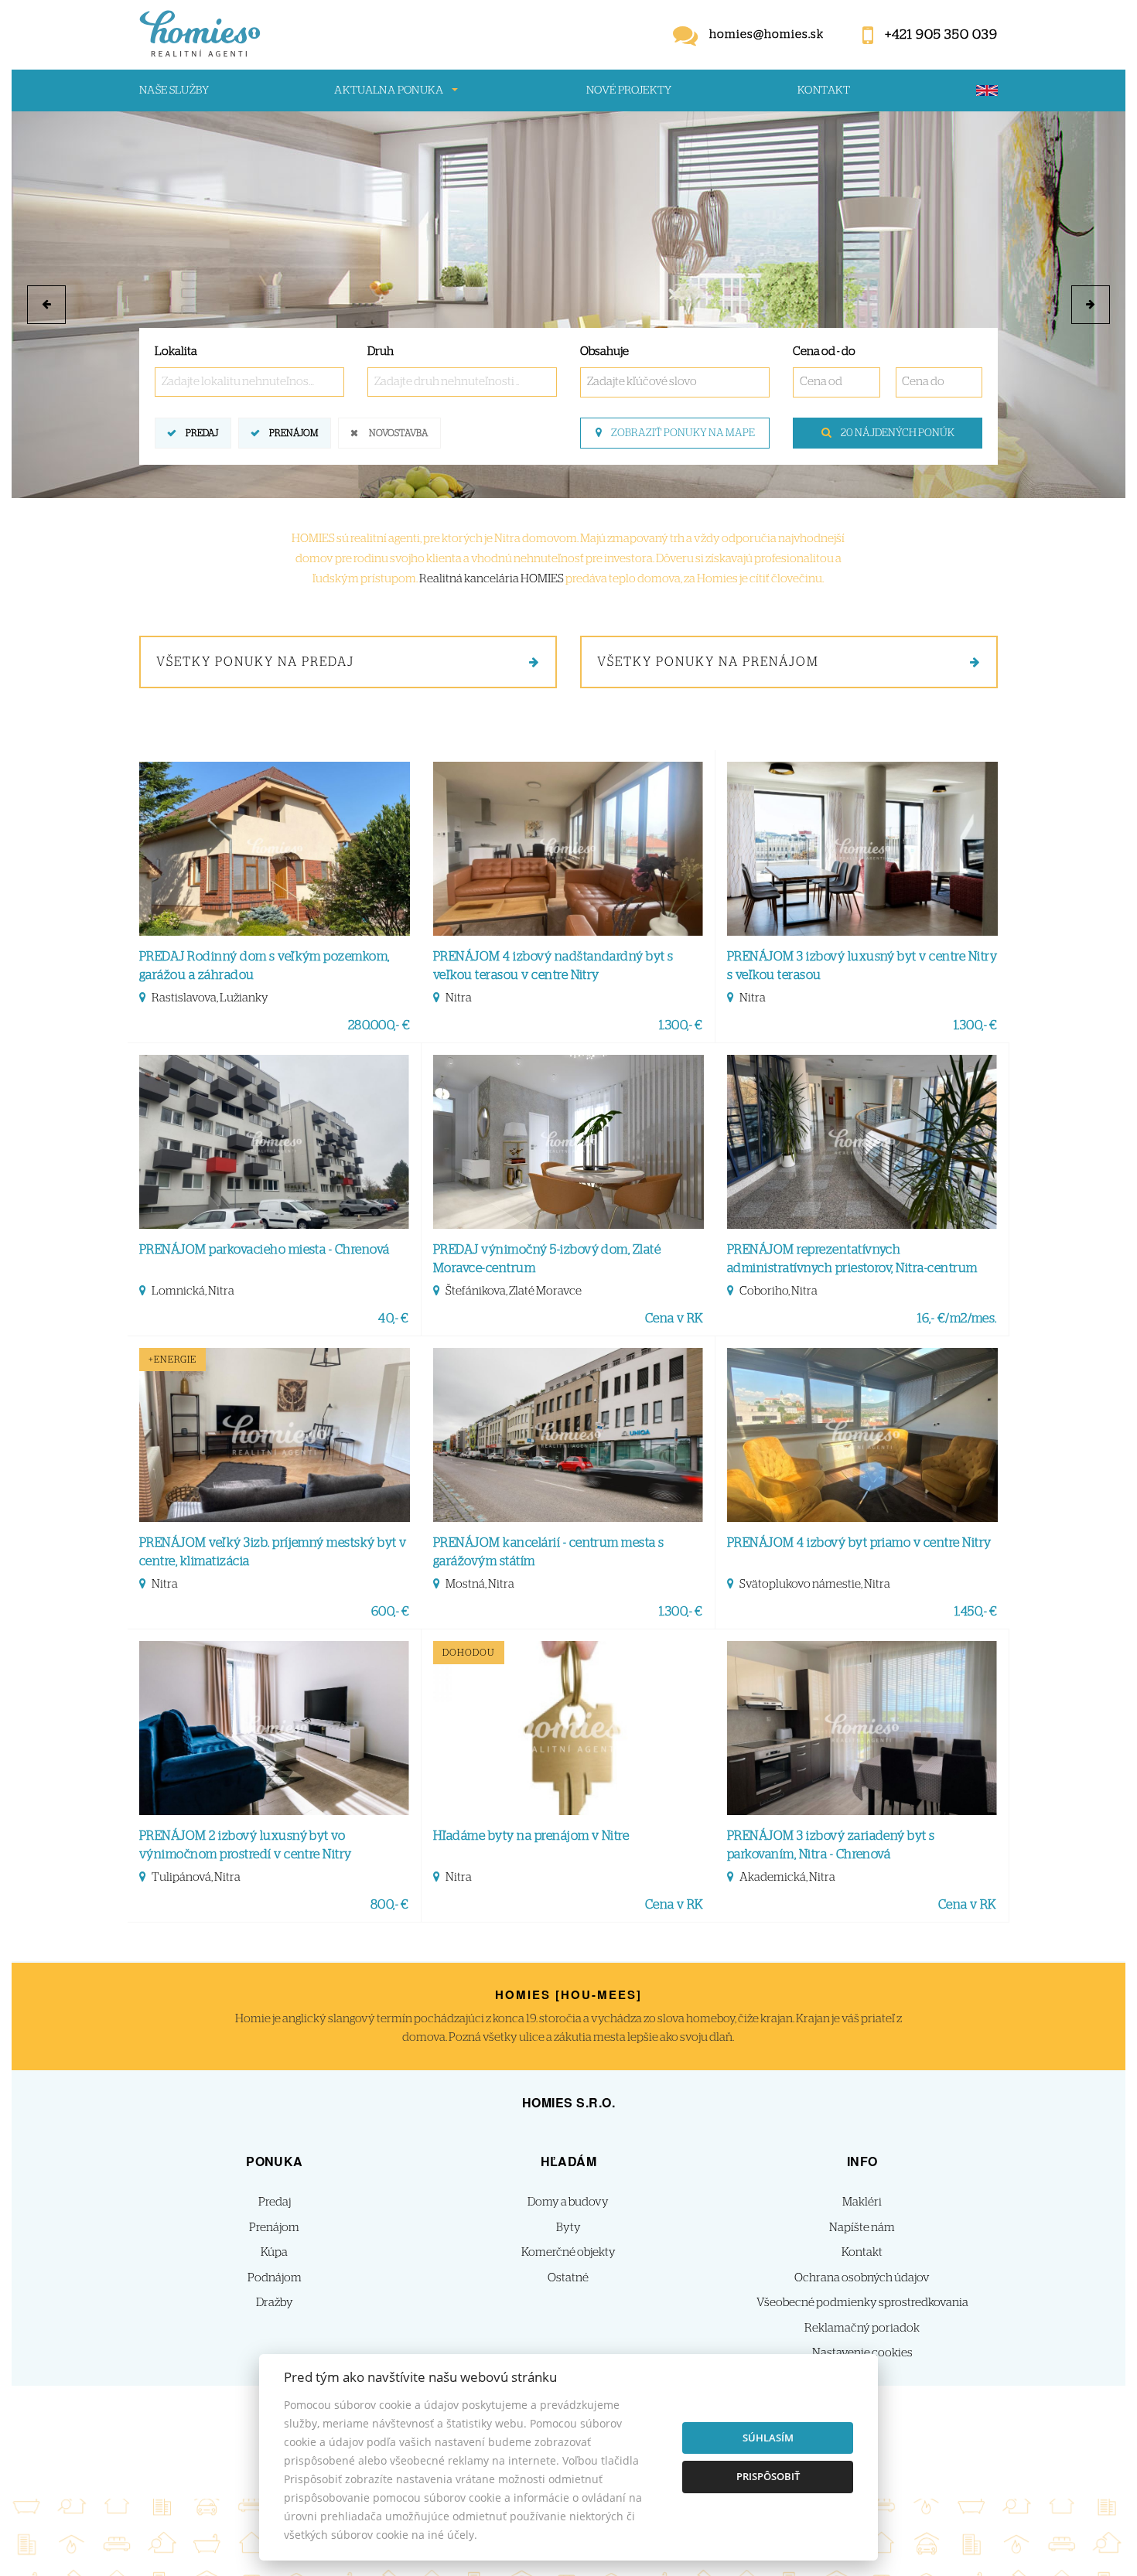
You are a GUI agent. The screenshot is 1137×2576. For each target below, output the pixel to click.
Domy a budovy (568, 2202)
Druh (381, 351)
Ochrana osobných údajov (862, 2278)
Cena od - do (824, 351)
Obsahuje (604, 351)
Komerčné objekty (568, 2252)
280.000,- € (379, 1025)
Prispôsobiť (768, 2476)
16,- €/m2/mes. (957, 1319)
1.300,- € (681, 1025)
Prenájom (294, 433)
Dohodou (469, 1653)
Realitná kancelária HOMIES (492, 579)
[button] (46, 305)
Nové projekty (629, 90)
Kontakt (824, 90)
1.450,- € (976, 1612)
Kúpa (274, 2252)
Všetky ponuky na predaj (255, 662)
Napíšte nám (862, 2228)
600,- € (391, 1612)
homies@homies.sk (767, 34)
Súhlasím (768, 2438)
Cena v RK (674, 1319)
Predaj (202, 433)
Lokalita (176, 351)
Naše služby (174, 90)
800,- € (390, 1905)
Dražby (275, 2303)
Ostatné (568, 2278)
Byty (568, 2228)
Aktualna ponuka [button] (389, 90)
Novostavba (398, 433)
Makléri (862, 2202)
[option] (568, 305)
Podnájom (275, 2278)
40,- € (394, 1319)
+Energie (172, 1360)
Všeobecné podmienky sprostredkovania (862, 2303)
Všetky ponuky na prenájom (708, 662)
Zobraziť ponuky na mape (682, 433)
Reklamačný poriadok (862, 2328)
